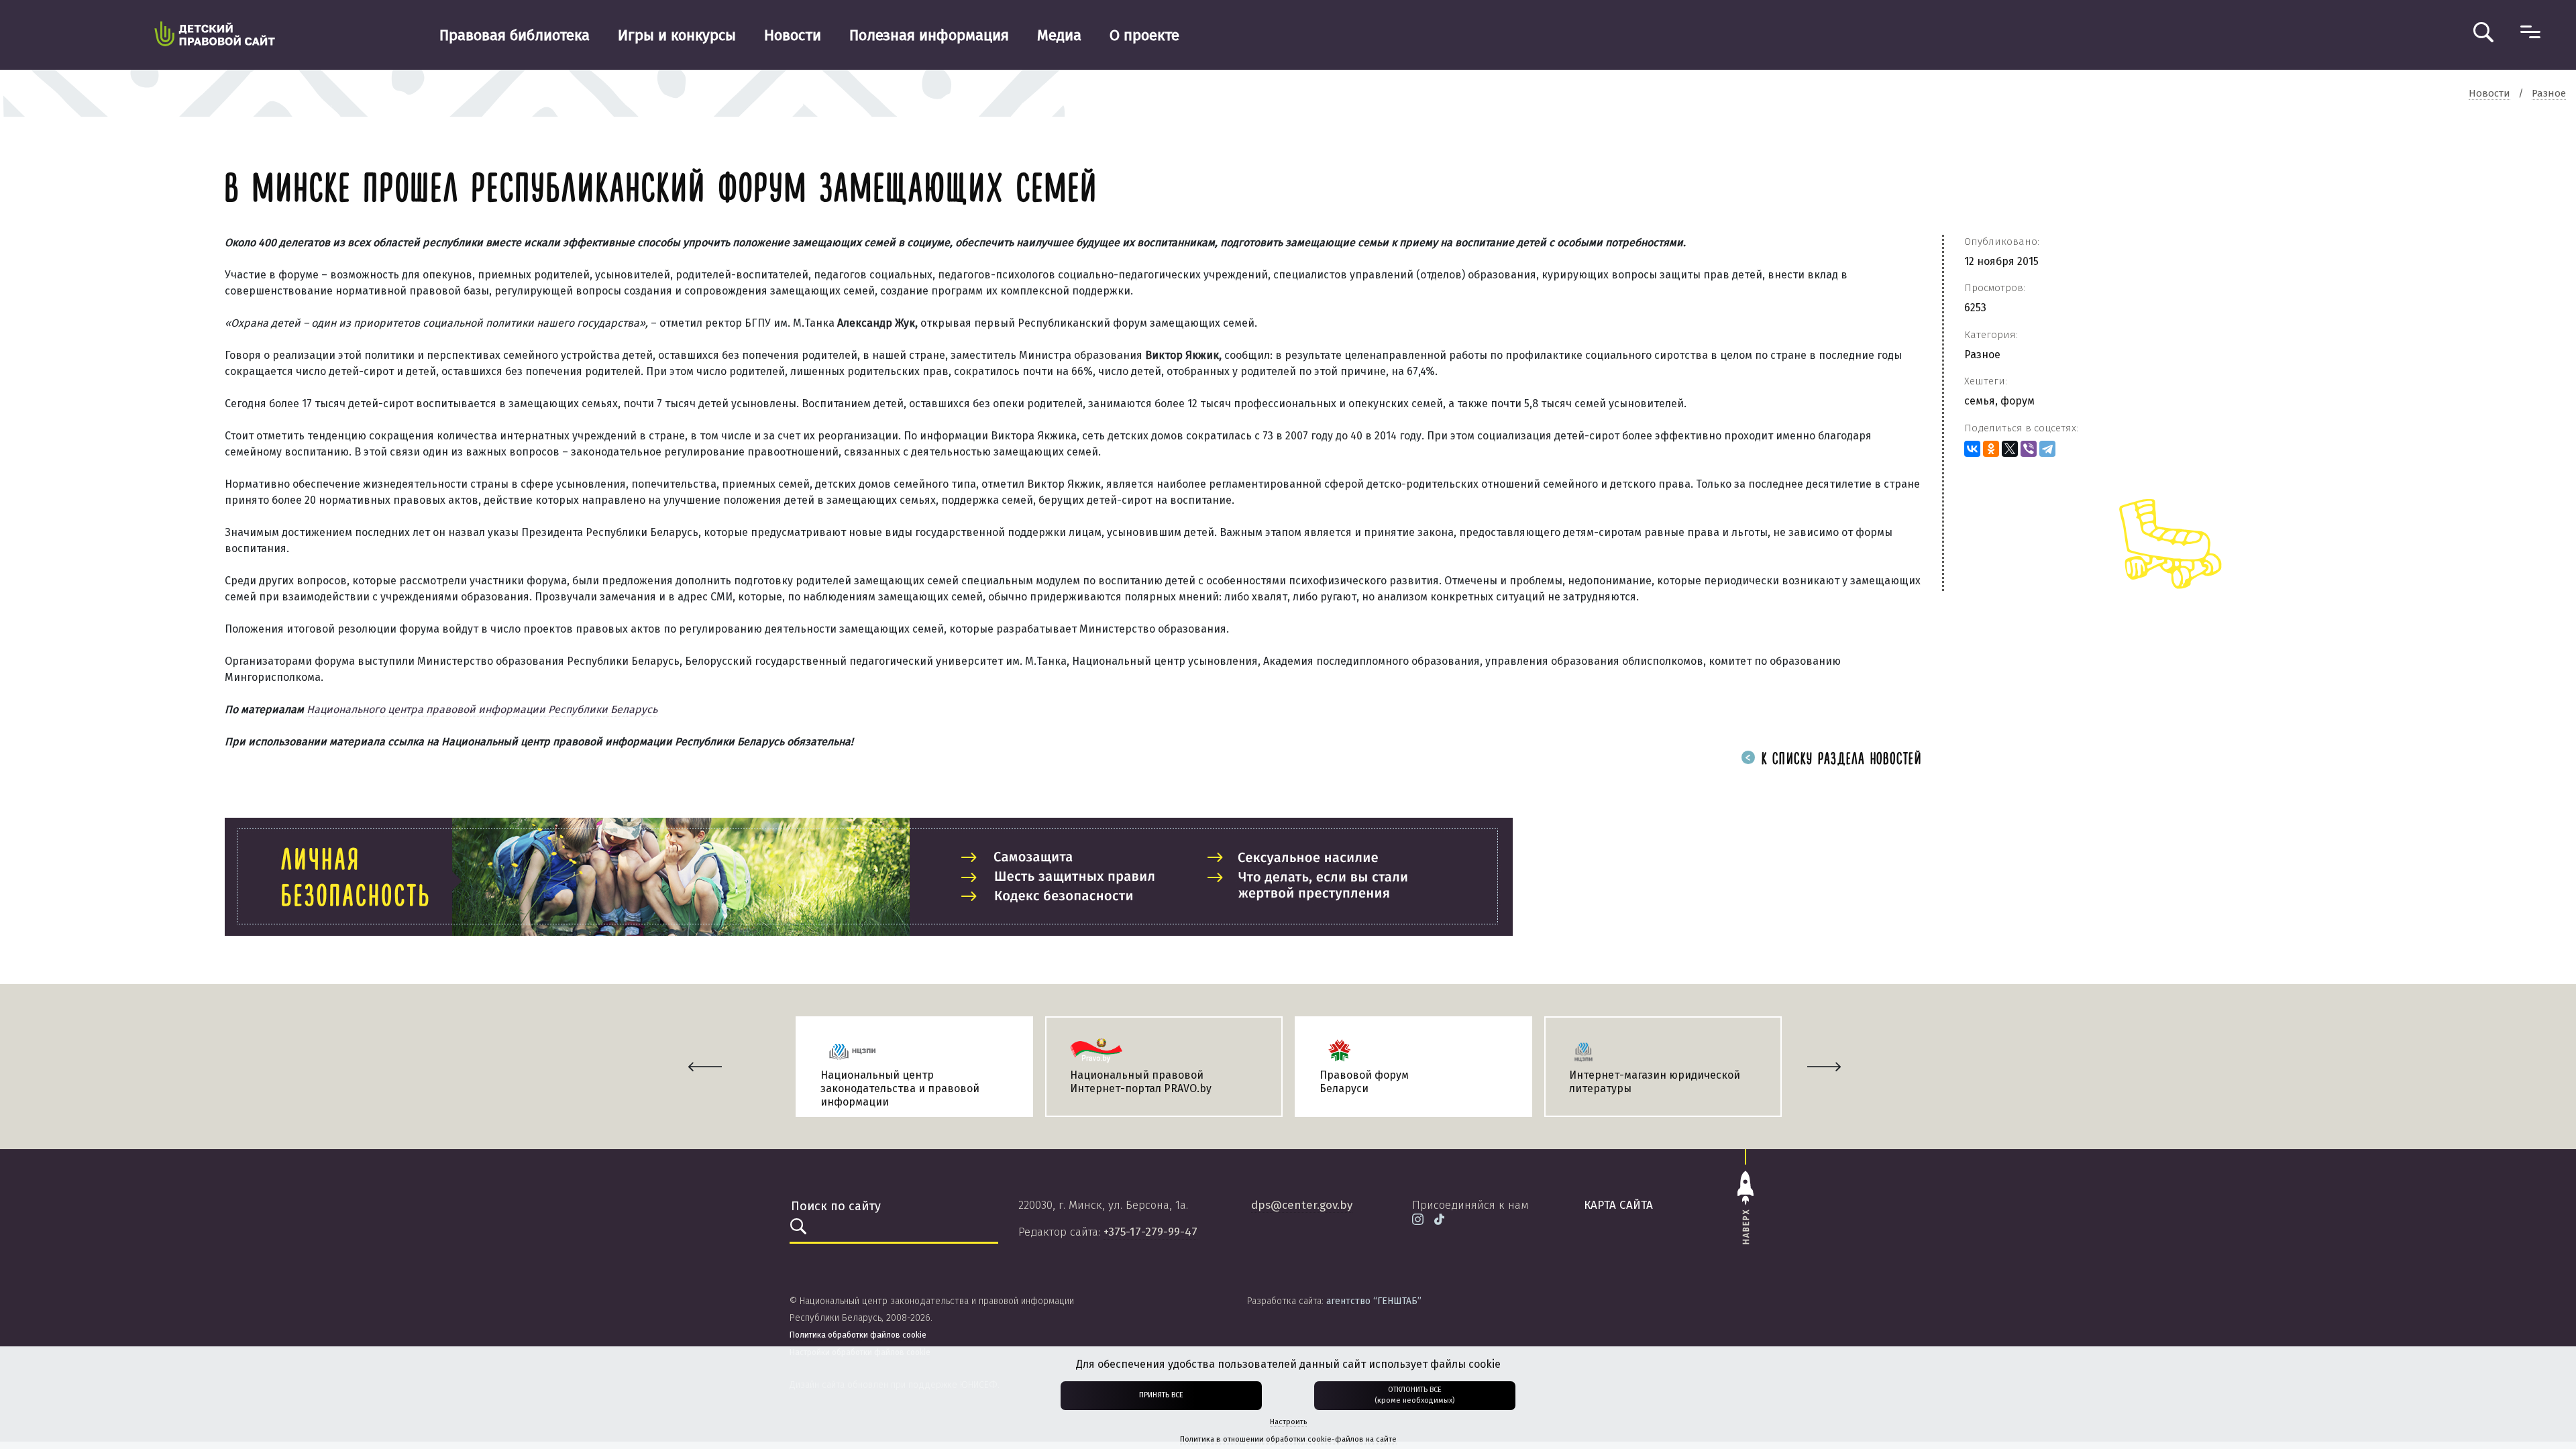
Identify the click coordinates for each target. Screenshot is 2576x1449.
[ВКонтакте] (1972, 449)
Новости (793, 35)
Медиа (1059, 35)
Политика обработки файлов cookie (858, 1335)
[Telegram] (2047, 449)
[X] (2010, 449)
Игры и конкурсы (677, 35)
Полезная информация (929, 35)
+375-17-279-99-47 (1150, 1232)
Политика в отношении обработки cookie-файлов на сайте (1288, 1439)
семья (1980, 401)
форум (2018, 401)
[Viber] (2029, 449)
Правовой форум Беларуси (1364, 1082)
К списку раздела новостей (1839, 760)
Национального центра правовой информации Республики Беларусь (482, 709)
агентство (1374, 1301)
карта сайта (1618, 1205)
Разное (1982, 355)
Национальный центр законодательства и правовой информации (900, 1088)
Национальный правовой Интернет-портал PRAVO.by (1141, 1082)
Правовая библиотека (515, 35)
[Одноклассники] (1991, 449)
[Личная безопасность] (869, 876)
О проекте (1144, 35)
